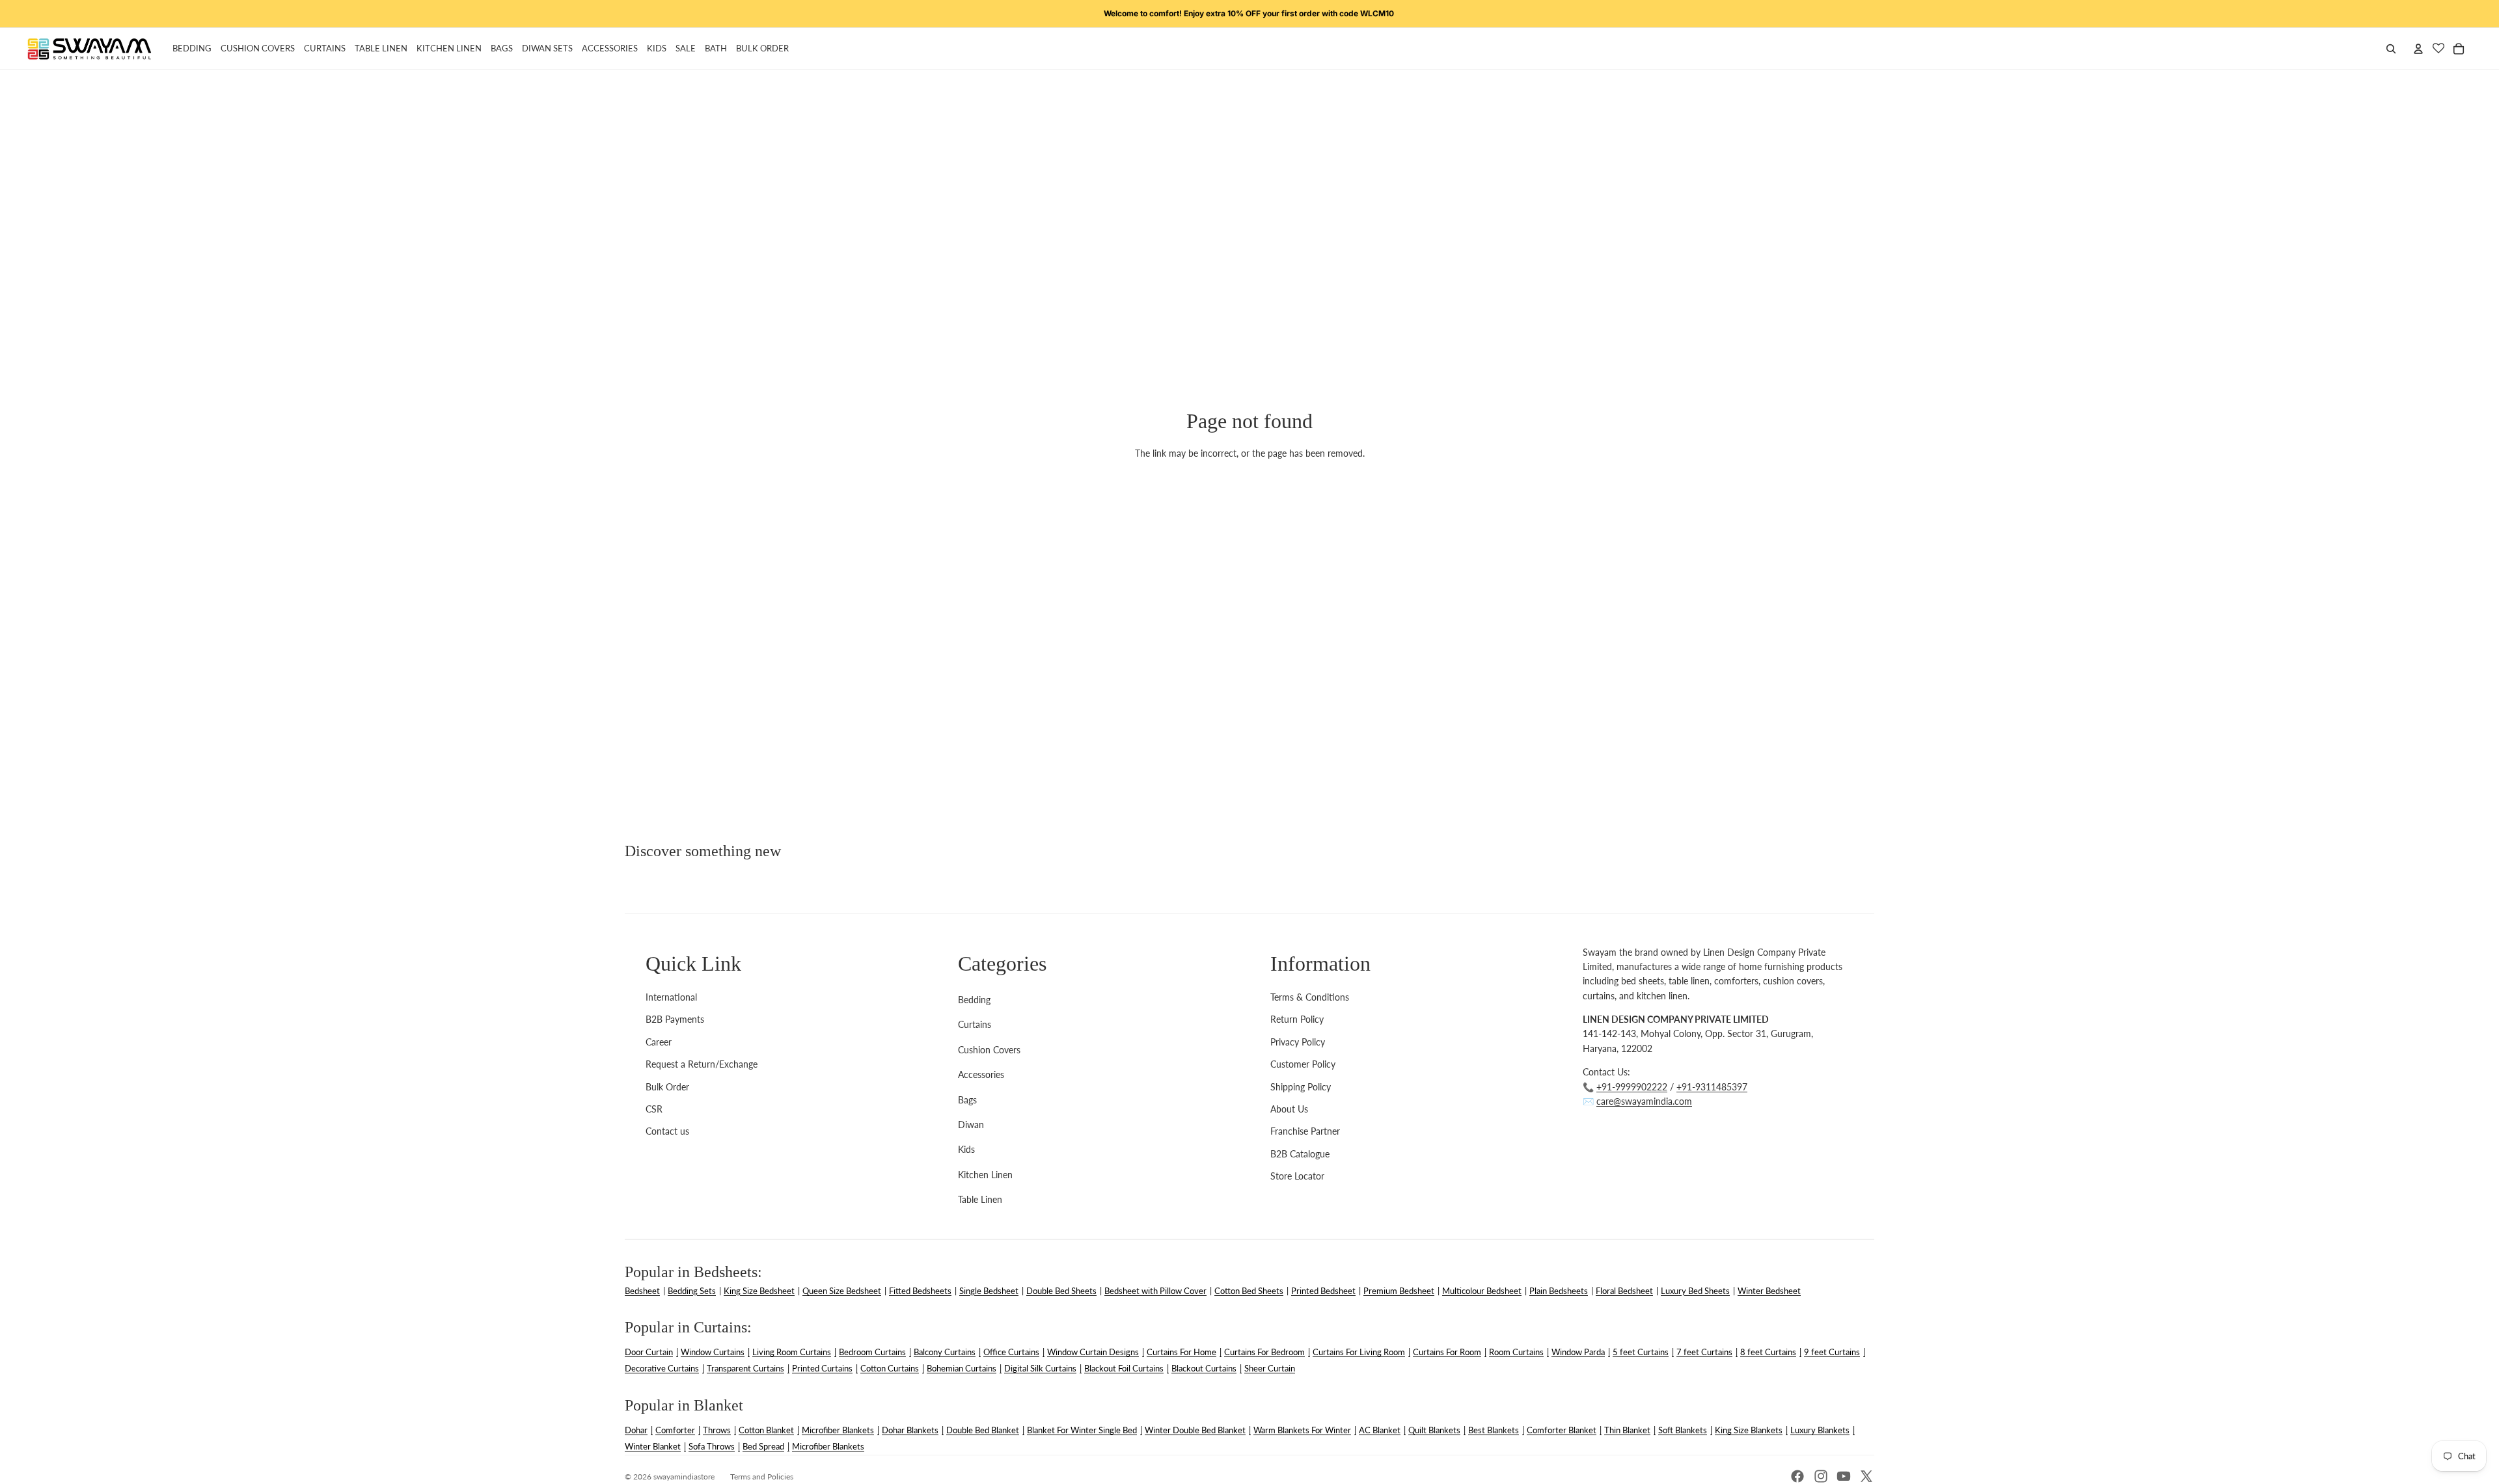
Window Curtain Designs (1093, 1352)
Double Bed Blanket (983, 1430)
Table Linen (980, 1199)
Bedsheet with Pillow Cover (1155, 1291)
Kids (966, 1149)
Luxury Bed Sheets (1695, 1291)
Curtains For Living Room (1359, 1352)
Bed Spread (763, 1446)
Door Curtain (649, 1352)
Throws (717, 1430)
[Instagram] (1821, 1476)
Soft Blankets (1683, 1430)
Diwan (971, 1125)
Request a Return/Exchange (702, 1064)
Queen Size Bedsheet (842, 1291)
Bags (967, 1100)
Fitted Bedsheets (920, 1291)
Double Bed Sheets (1061, 1291)
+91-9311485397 (1712, 1087)
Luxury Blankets (1820, 1430)
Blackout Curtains (1204, 1368)
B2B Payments (675, 1019)
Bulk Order (667, 1087)
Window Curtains (713, 1352)
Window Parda (1578, 1352)
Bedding (974, 1000)
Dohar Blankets (910, 1430)
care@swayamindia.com (1644, 1101)
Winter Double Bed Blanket (1195, 1430)
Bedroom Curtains (872, 1352)
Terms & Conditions (1310, 997)
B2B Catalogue (1300, 1154)
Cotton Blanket (766, 1430)
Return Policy (1297, 1019)
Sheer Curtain (1270, 1368)
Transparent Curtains (745, 1368)
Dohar (636, 1430)
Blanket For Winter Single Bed (1082, 1430)
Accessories (981, 1074)
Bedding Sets (692, 1291)
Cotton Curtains (890, 1368)
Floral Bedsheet (1624, 1291)
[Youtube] (1844, 1476)
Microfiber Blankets (838, 1430)
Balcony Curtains (945, 1352)
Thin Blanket (1627, 1430)
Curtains (975, 1024)
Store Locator (1297, 1176)
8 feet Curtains (1768, 1352)
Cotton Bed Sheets (1249, 1291)
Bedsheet (642, 1291)
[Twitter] (1866, 1476)
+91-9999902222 (1632, 1087)
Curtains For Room (1447, 1352)
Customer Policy (1303, 1064)
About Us (1289, 1109)
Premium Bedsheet (1399, 1291)
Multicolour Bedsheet (1482, 1291)
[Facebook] (1797, 1476)
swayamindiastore (684, 1477)
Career (659, 1042)
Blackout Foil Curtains (1124, 1368)
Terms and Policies (762, 1477)
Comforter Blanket (1562, 1430)
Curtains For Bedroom (1264, 1352)
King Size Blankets (1749, 1430)
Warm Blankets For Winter (1302, 1430)
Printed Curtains (822, 1368)
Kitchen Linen (985, 1175)
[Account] (2418, 49)
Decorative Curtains (662, 1368)
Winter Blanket (653, 1446)
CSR (654, 1109)
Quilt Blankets (1434, 1430)
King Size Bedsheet (759, 1291)
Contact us (667, 1131)
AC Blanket (1380, 1430)
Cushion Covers (989, 1050)
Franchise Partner (1305, 1131)
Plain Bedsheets (1559, 1291)
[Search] (2391, 49)
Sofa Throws (712, 1446)
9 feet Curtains (1832, 1352)
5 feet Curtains (1641, 1352)
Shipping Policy (1301, 1087)
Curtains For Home (1181, 1352)
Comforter (675, 1430)
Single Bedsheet (989, 1291)
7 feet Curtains (1704, 1352)
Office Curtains (1011, 1352)
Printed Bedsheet (1323, 1291)
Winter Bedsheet (1769, 1291)
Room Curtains (1516, 1352)
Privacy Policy (1298, 1042)
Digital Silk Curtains (1040, 1368)
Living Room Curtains (792, 1352)
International (671, 997)
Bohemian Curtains (962, 1368)
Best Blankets (1494, 1430)
